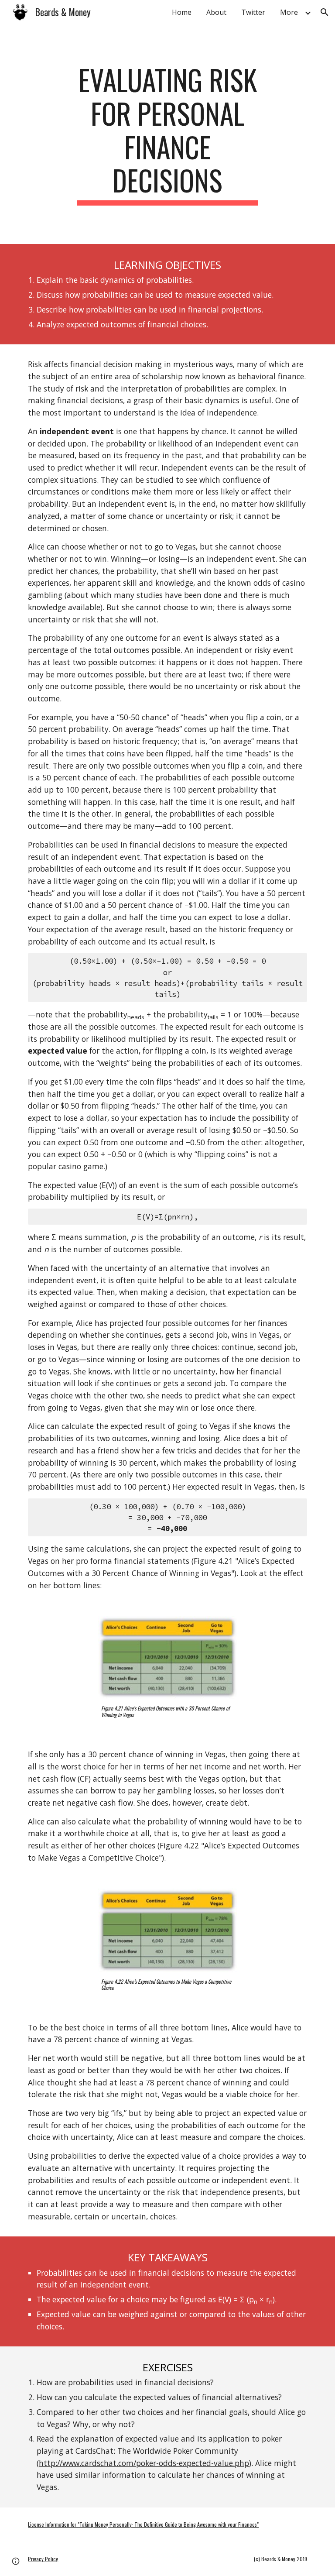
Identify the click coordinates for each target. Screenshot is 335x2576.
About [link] (216, 12)
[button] (325, 12)
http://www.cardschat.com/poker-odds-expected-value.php (144, 2463)
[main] (167, 134)
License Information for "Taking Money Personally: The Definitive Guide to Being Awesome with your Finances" (143, 2524)
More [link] (289, 12)
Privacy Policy (43, 2559)
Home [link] (182, 12)
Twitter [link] (253, 12)
